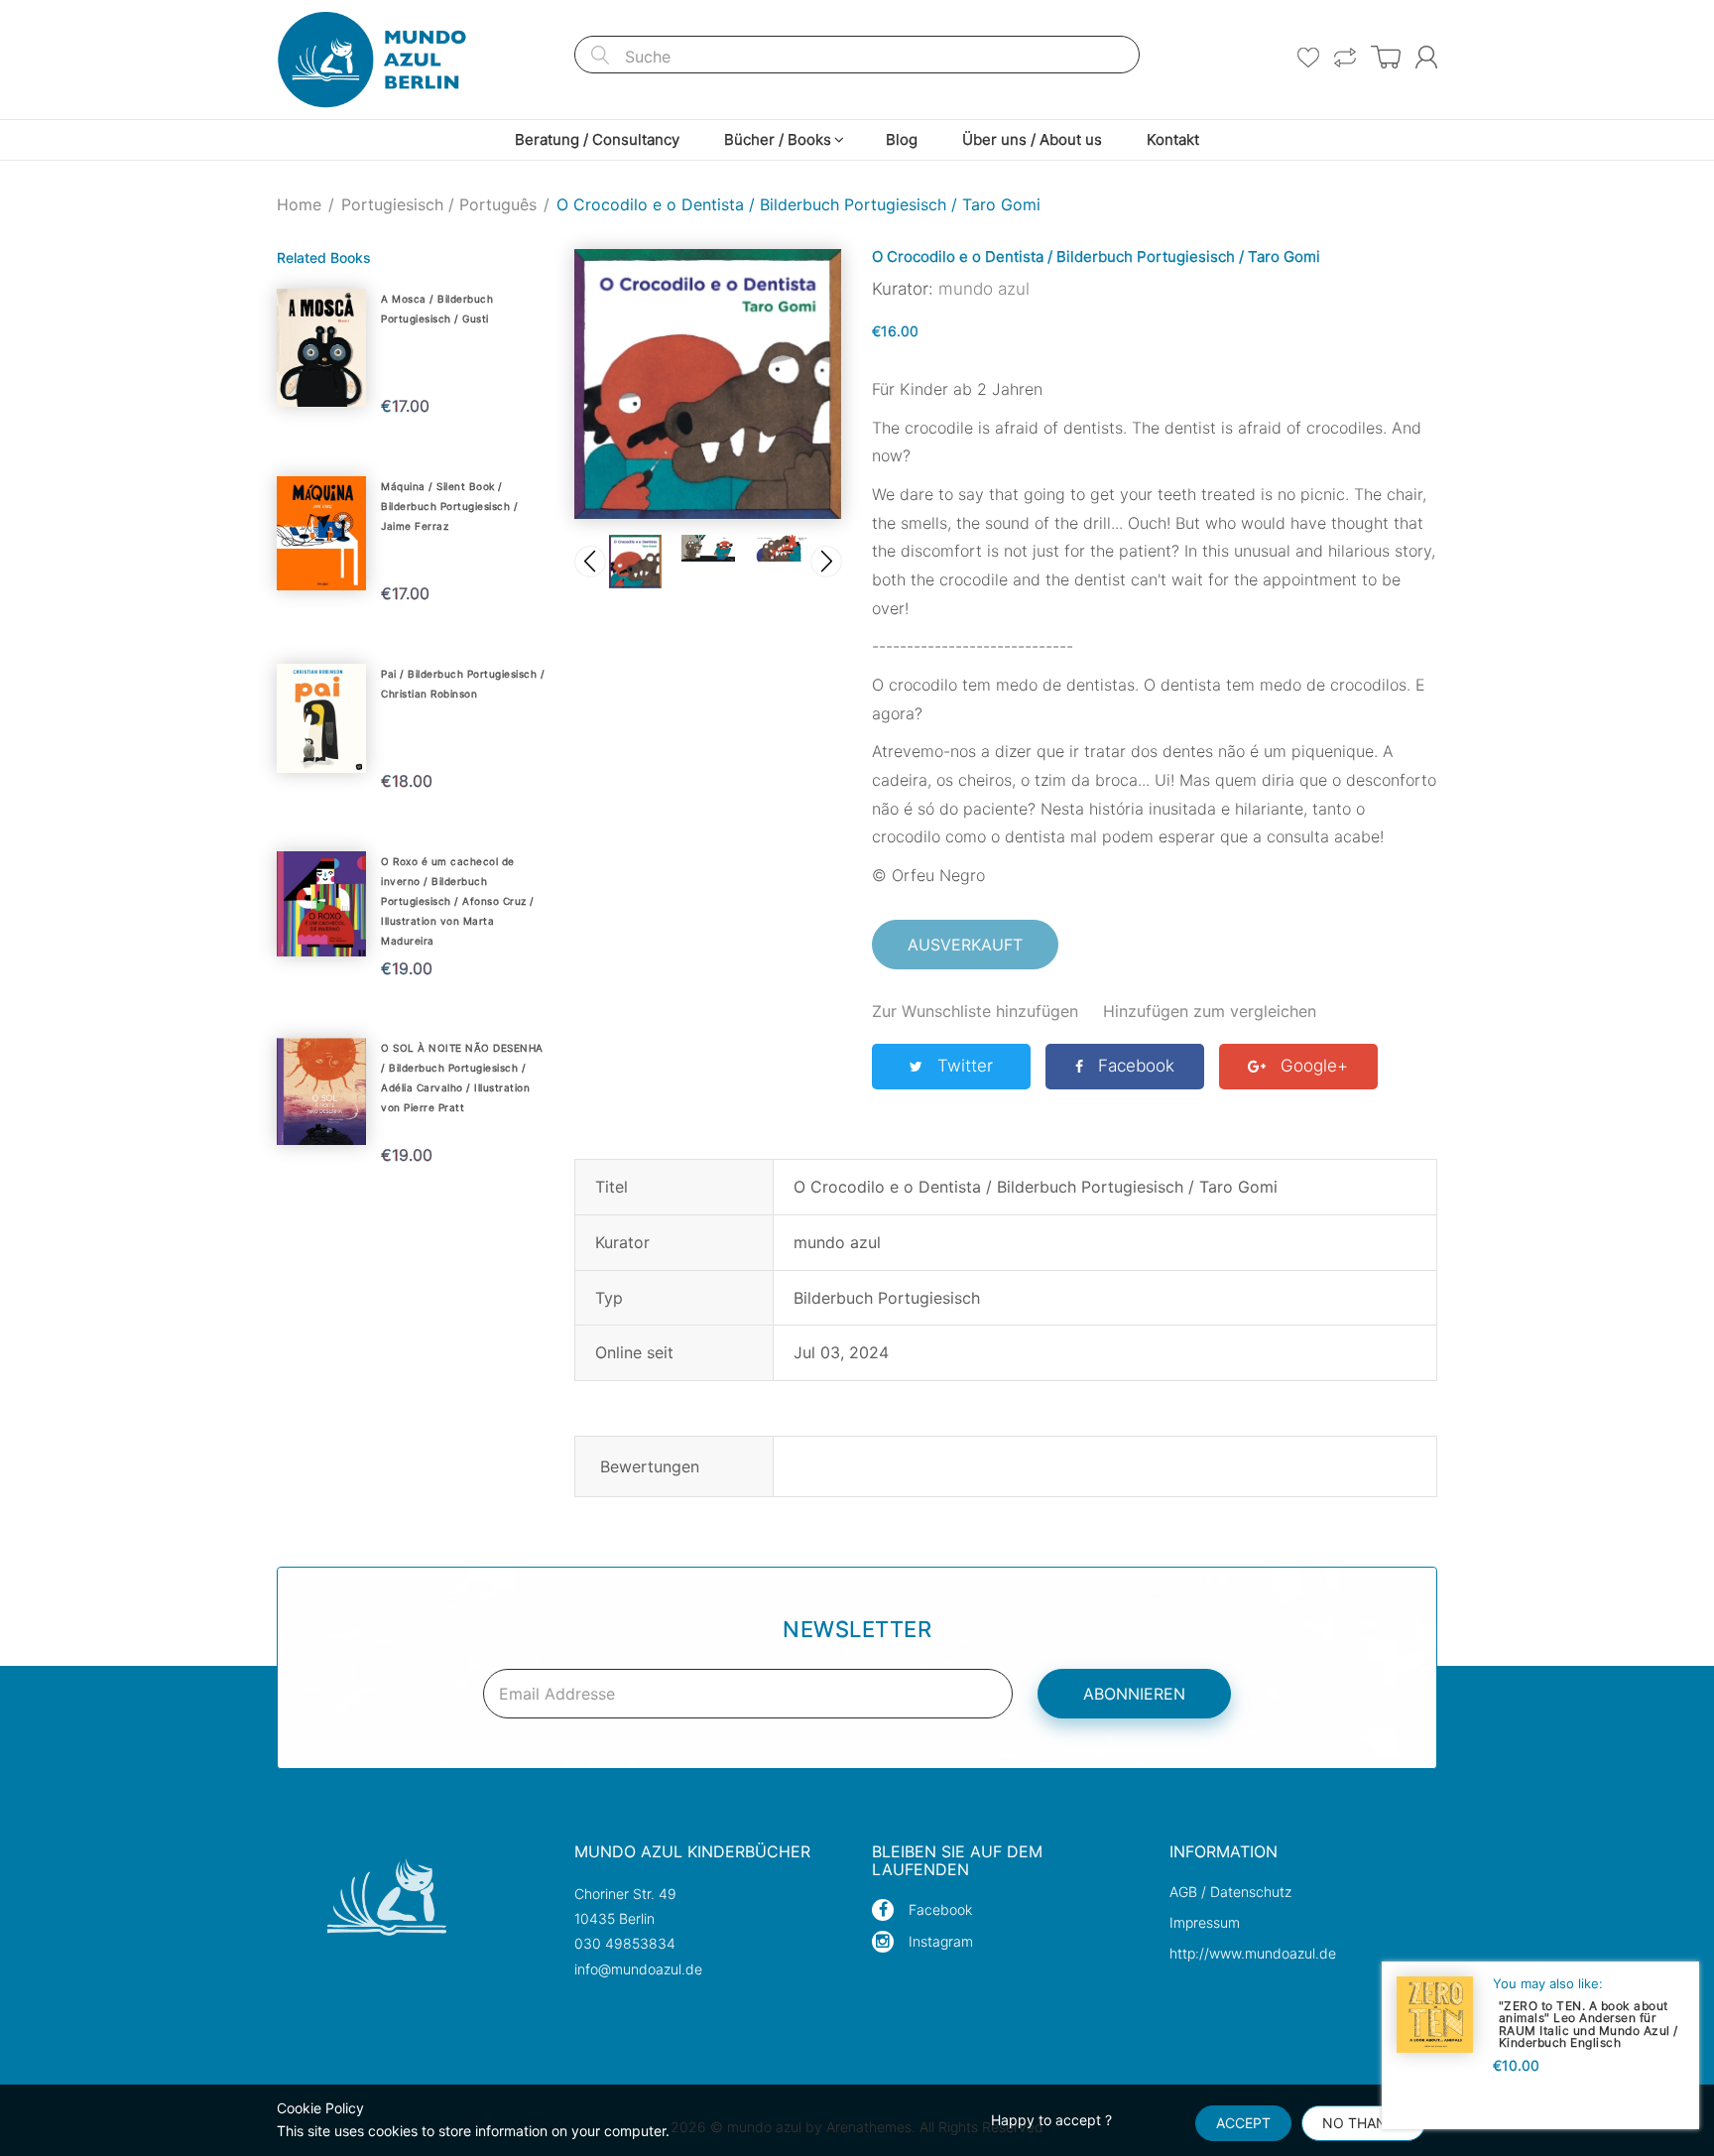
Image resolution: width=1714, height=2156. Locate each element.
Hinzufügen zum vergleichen (1210, 1011)
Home (299, 204)
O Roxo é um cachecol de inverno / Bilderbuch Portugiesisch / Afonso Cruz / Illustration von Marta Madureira (458, 901)
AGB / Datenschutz (1230, 1892)
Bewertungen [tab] (650, 1466)
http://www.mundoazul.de (1253, 1953)
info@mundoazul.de (638, 1969)
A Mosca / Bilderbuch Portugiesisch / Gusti (437, 309)
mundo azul (984, 289)
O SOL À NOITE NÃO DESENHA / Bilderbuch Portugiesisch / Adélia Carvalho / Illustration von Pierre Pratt (462, 1078)
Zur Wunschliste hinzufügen (975, 1011)
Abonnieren (1134, 1694)
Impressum (1205, 1922)
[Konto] (1426, 57)
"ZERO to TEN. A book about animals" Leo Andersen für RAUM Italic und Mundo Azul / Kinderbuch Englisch (1589, 2024)
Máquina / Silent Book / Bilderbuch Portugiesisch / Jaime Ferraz (449, 506)
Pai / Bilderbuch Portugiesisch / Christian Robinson (463, 684)
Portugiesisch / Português (439, 204)
